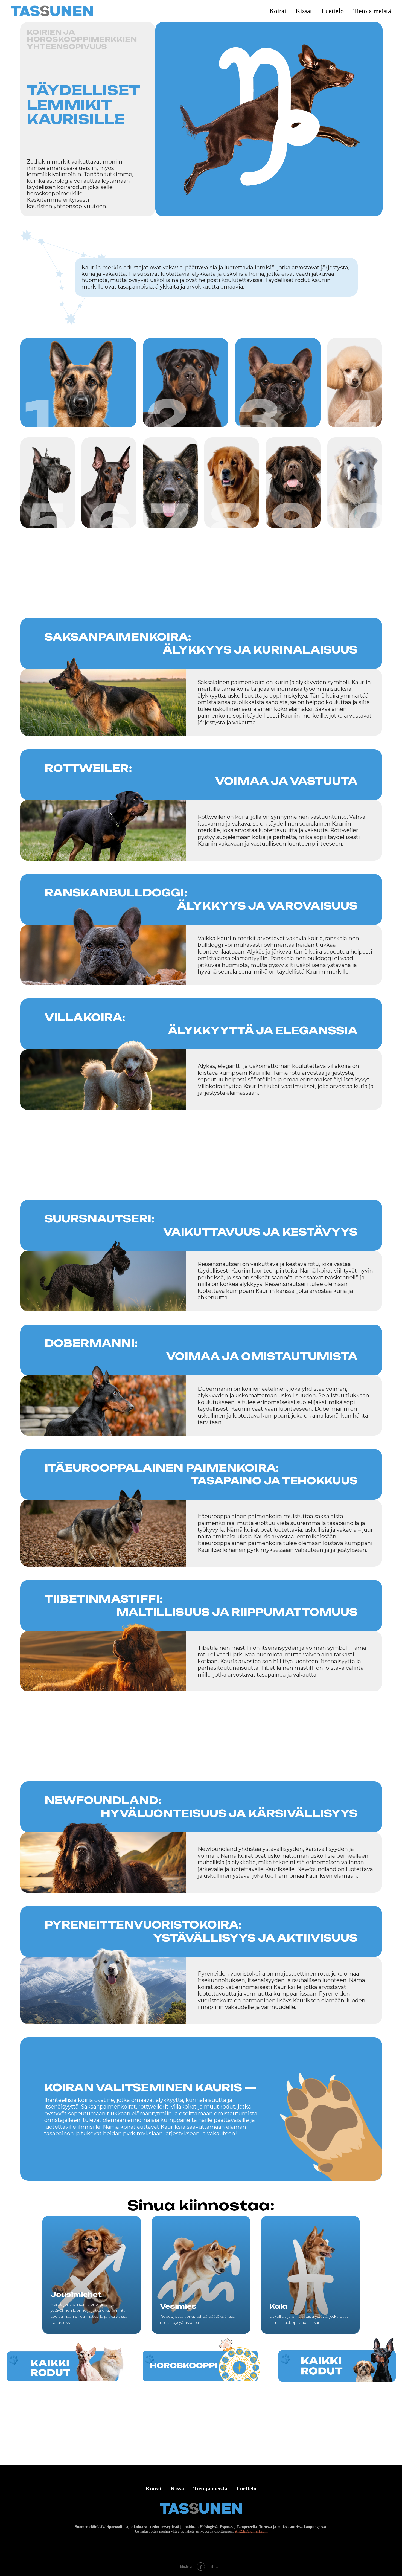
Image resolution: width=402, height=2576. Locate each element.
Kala (279, 2306)
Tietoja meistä (372, 11)
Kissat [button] (304, 11)
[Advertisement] (201, 580)
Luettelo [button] (333, 11)
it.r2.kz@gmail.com (251, 2531)
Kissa (177, 2488)
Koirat (154, 2488)
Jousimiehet (76, 2295)
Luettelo (246, 2488)
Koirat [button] (278, 11)
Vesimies (178, 2306)
